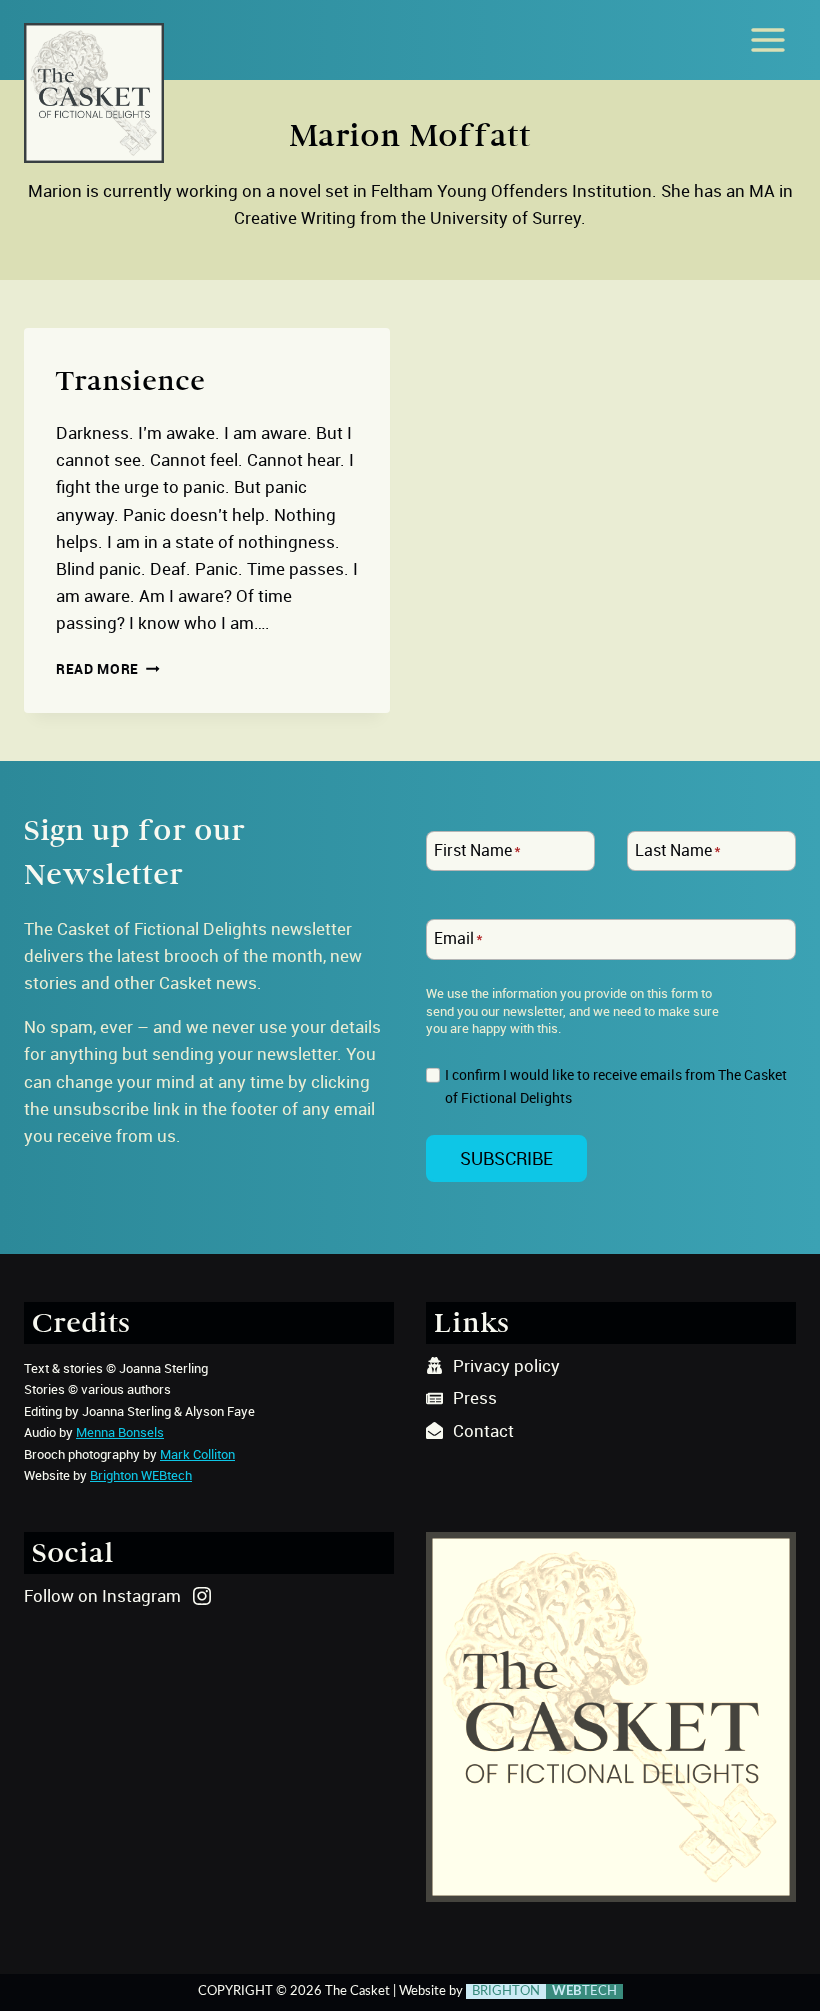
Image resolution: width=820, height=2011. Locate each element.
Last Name (678, 850)
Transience (130, 381)
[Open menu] (767, 39)
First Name (477, 850)
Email (458, 939)
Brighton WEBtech (141, 1475)
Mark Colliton (197, 1454)
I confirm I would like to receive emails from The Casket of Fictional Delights (616, 1086)
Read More (108, 669)
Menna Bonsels (120, 1432)
